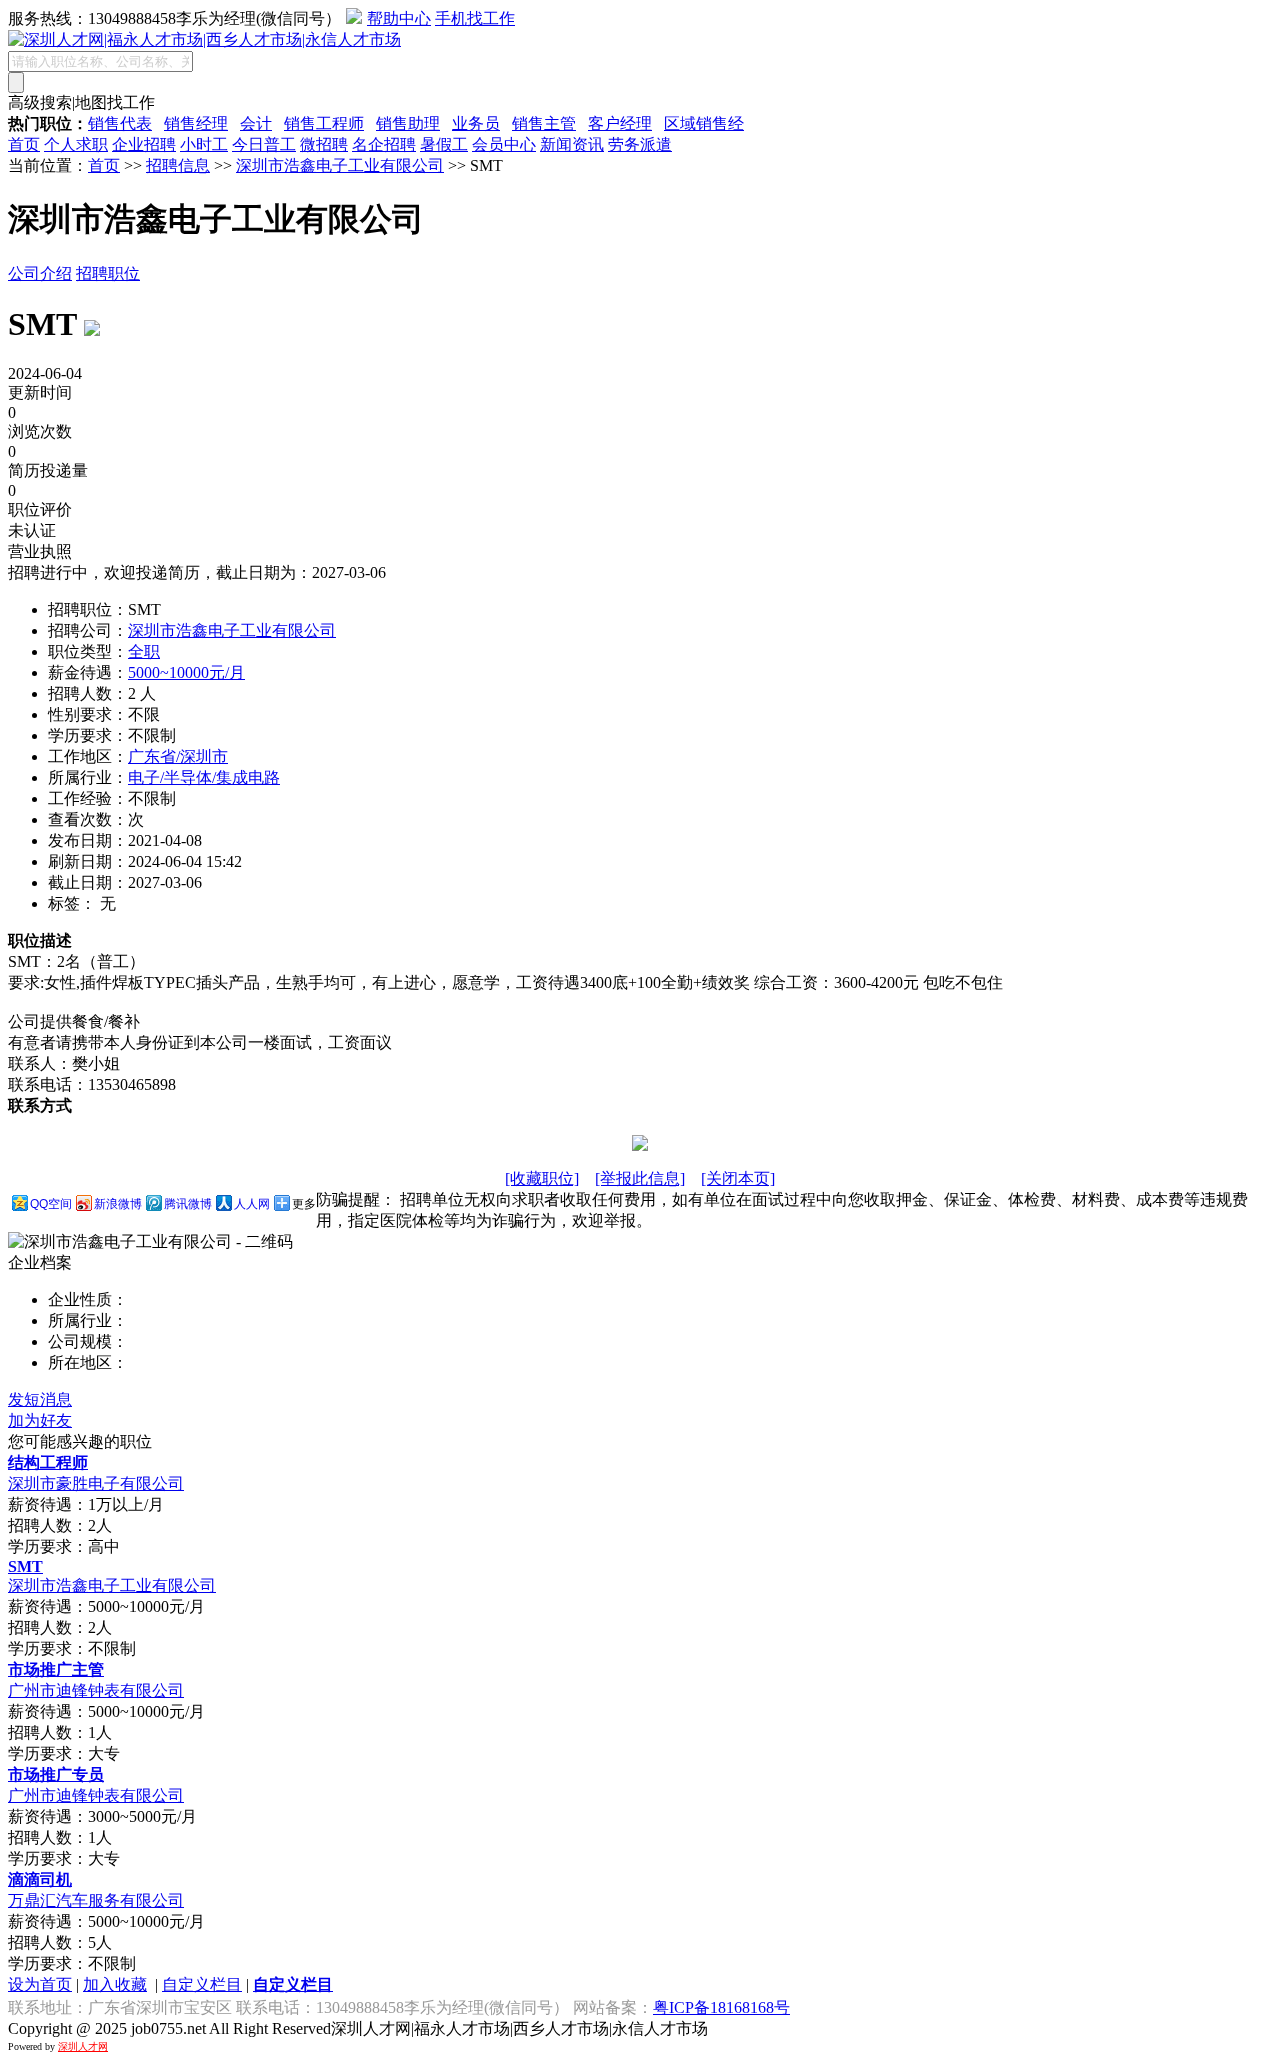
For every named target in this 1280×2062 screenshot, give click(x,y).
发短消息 (40, 1399)
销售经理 (196, 123)
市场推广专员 (56, 1774)
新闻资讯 (572, 144)
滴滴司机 (40, 1879)
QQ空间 (51, 1204)
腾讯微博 (188, 1204)
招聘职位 (108, 273)
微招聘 (324, 144)
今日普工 (264, 144)
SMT (25, 1566)
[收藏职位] (542, 1178)
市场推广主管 (56, 1669)
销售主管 (544, 123)
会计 (256, 123)
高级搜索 (40, 102)
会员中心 (504, 144)
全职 (144, 651)
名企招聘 (384, 144)
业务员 (476, 123)
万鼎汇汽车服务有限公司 (96, 1900)
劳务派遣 (640, 144)
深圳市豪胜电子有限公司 (96, 1483)
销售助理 (408, 123)
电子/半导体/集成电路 (204, 777)
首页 (24, 144)
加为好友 (40, 1420)
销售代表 (120, 123)
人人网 (252, 1204)
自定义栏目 (202, 1984)
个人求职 (76, 144)
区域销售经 (704, 123)
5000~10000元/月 (186, 672)
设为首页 (40, 1984)
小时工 (204, 144)
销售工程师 (324, 123)
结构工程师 (48, 1462)
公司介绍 (40, 273)
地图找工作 (115, 102)
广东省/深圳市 (178, 756)
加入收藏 (115, 1984)
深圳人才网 (83, 2046)
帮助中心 (399, 18)
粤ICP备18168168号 (721, 2007)
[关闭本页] (738, 1178)
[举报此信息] (640, 1178)
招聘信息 (178, 165)
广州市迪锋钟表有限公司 (96, 1690)
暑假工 (444, 144)
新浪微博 (118, 1204)
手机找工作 (475, 18)
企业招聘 (144, 144)
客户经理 (620, 123)
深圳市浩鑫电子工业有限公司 (340, 165)
